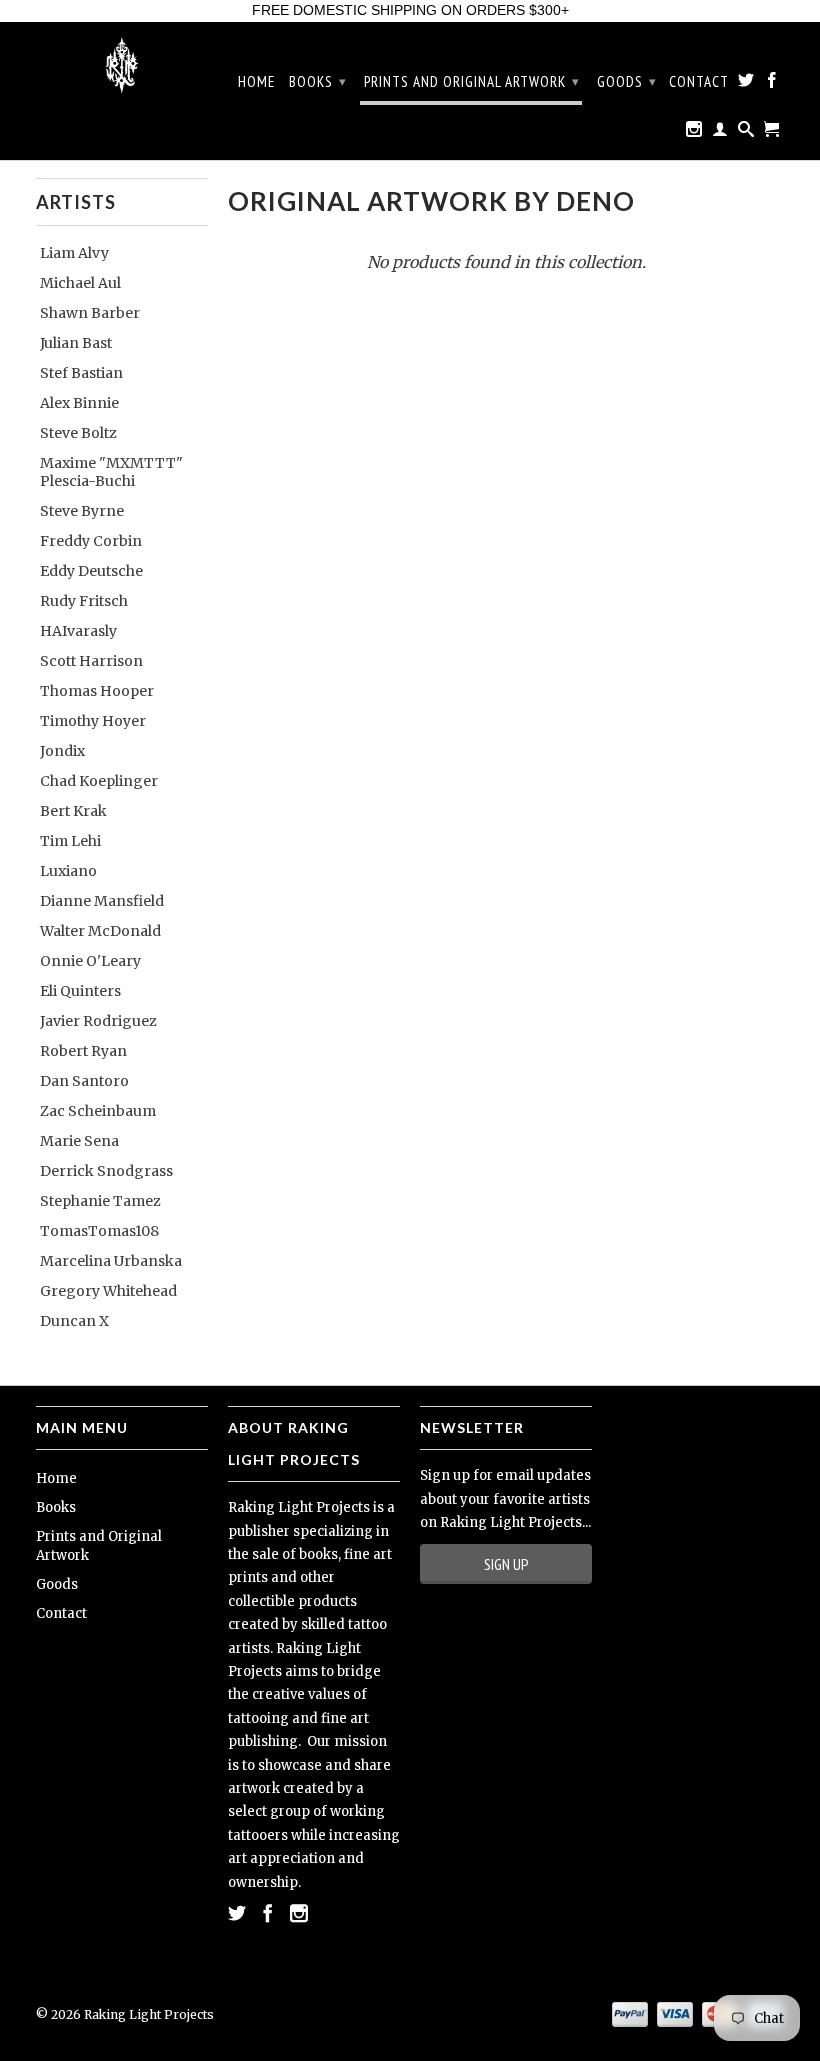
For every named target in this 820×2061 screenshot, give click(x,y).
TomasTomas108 (99, 1231)
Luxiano (68, 871)
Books (318, 81)
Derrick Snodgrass (106, 1171)
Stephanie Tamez (100, 1201)
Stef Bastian (81, 373)
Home (256, 82)
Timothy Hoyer (93, 721)
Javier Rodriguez (98, 1021)
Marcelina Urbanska (111, 1261)
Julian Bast (76, 343)
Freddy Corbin (91, 541)
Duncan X (74, 1321)
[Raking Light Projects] (122, 65)
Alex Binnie (79, 403)
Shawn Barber (90, 313)
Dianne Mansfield (102, 901)
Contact (699, 82)
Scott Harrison (91, 661)
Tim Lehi (70, 841)
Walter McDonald (100, 931)
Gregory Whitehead (108, 1291)
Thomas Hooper (97, 691)
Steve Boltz (78, 433)
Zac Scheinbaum (98, 1111)
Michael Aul (80, 283)
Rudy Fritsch (84, 601)
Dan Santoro (84, 1081)
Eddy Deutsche (91, 571)
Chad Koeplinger (99, 781)
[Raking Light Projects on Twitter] (746, 84)
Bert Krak (73, 811)
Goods (627, 81)
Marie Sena (79, 1141)
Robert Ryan (83, 1051)
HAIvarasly (78, 631)
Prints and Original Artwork (472, 81)
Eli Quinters (80, 991)
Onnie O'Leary (90, 961)
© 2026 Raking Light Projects (125, 2014)
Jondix (62, 751)
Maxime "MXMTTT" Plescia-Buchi (111, 472)
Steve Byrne (82, 511)
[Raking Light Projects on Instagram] (694, 133)
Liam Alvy (74, 253)
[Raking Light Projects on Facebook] (772, 84)
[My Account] (720, 133)
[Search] (746, 133)
